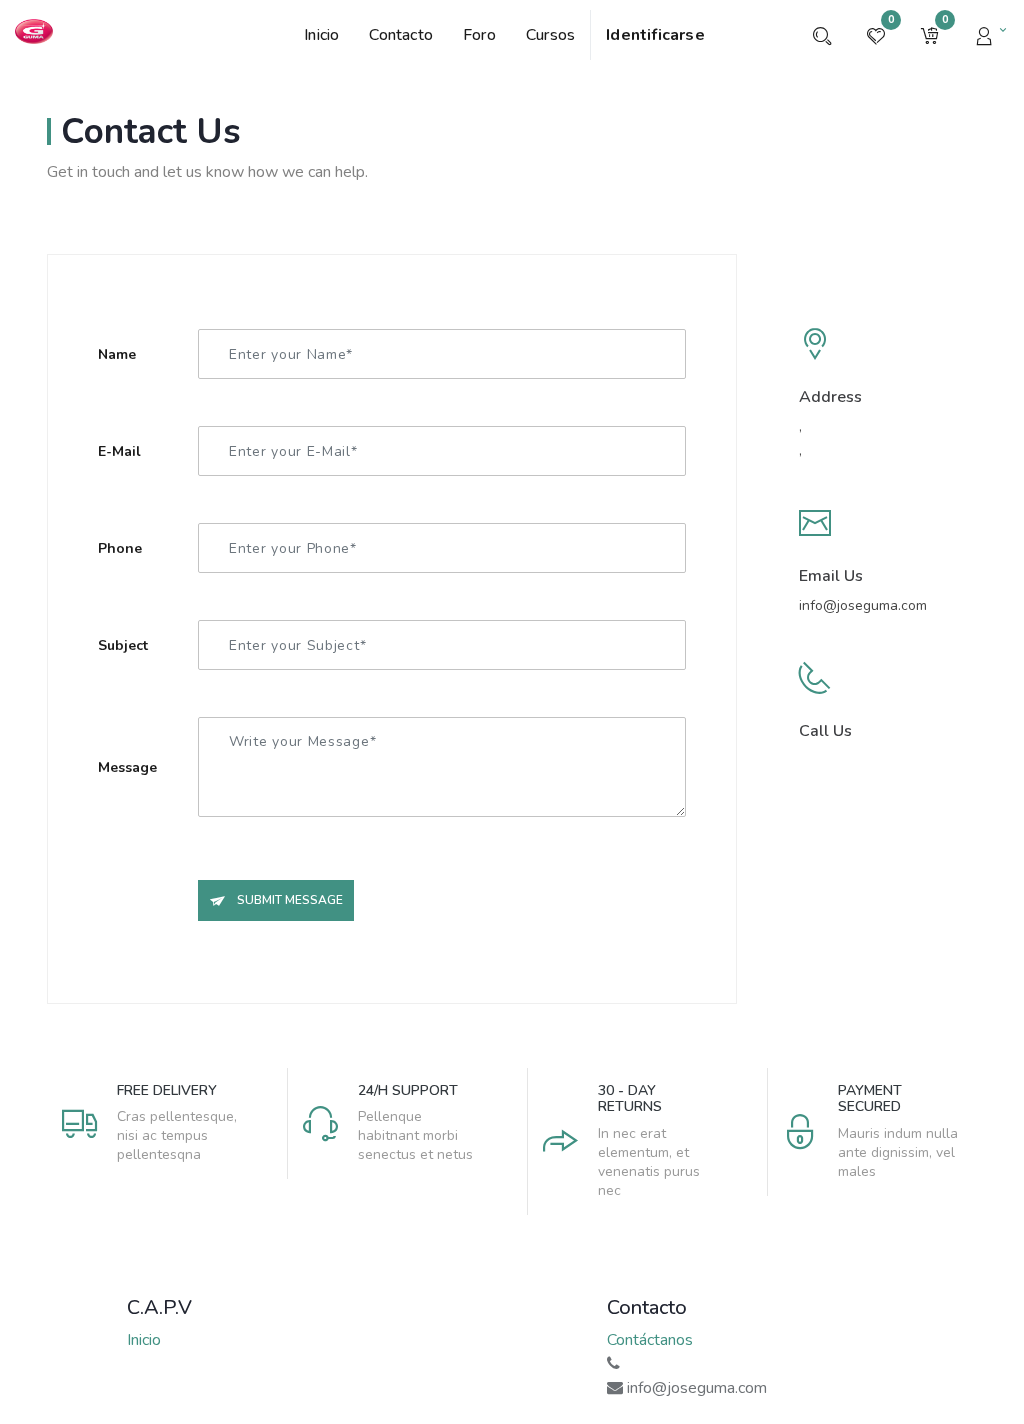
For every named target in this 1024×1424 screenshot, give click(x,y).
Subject (123, 645)
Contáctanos (650, 1340)
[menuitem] (329, 35)
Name (117, 354)
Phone (120, 548)
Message (127, 767)
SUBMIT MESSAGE (288, 900)
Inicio (144, 1340)
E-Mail (119, 451)
